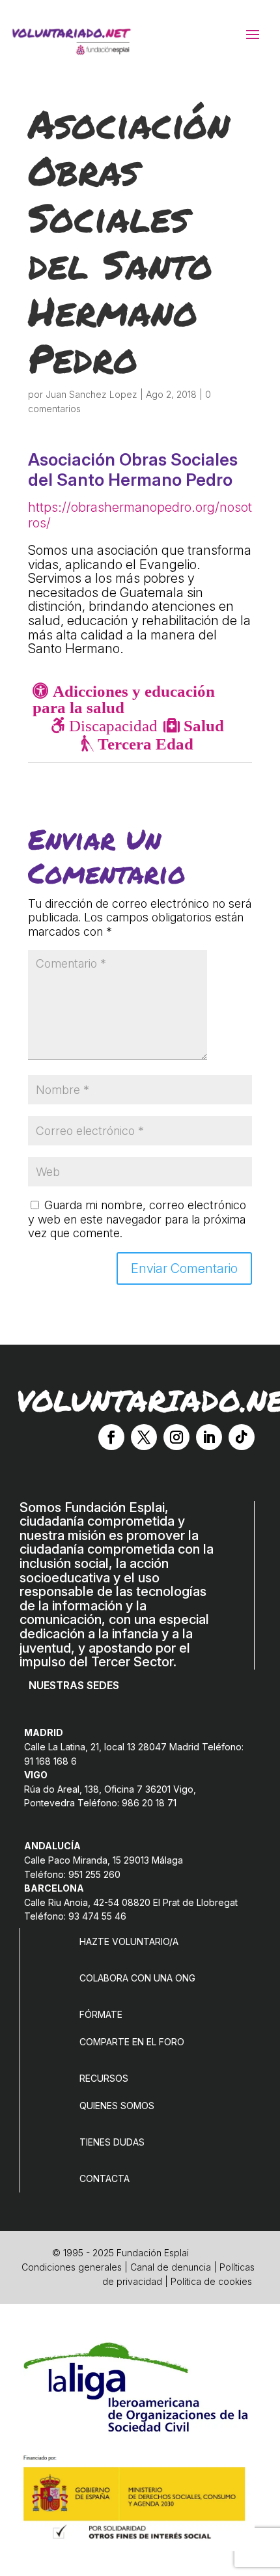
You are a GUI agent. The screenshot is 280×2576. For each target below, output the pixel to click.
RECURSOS (104, 2078)
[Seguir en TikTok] (242, 1437)
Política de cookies (211, 2281)
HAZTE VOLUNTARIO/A (129, 1941)
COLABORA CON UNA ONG (137, 1978)
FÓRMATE (101, 2014)
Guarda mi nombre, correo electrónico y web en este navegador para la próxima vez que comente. (137, 1219)
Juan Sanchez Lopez (91, 394)
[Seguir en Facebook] (111, 1437)
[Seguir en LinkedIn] (209, 1437)
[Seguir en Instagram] (176, 1437)
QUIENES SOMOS (117, 2106)
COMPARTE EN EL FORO (132, 2042)
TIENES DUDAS (112, 2142)
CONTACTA (105, 2178)
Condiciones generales (72, 2267)
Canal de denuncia (171, 2267)
